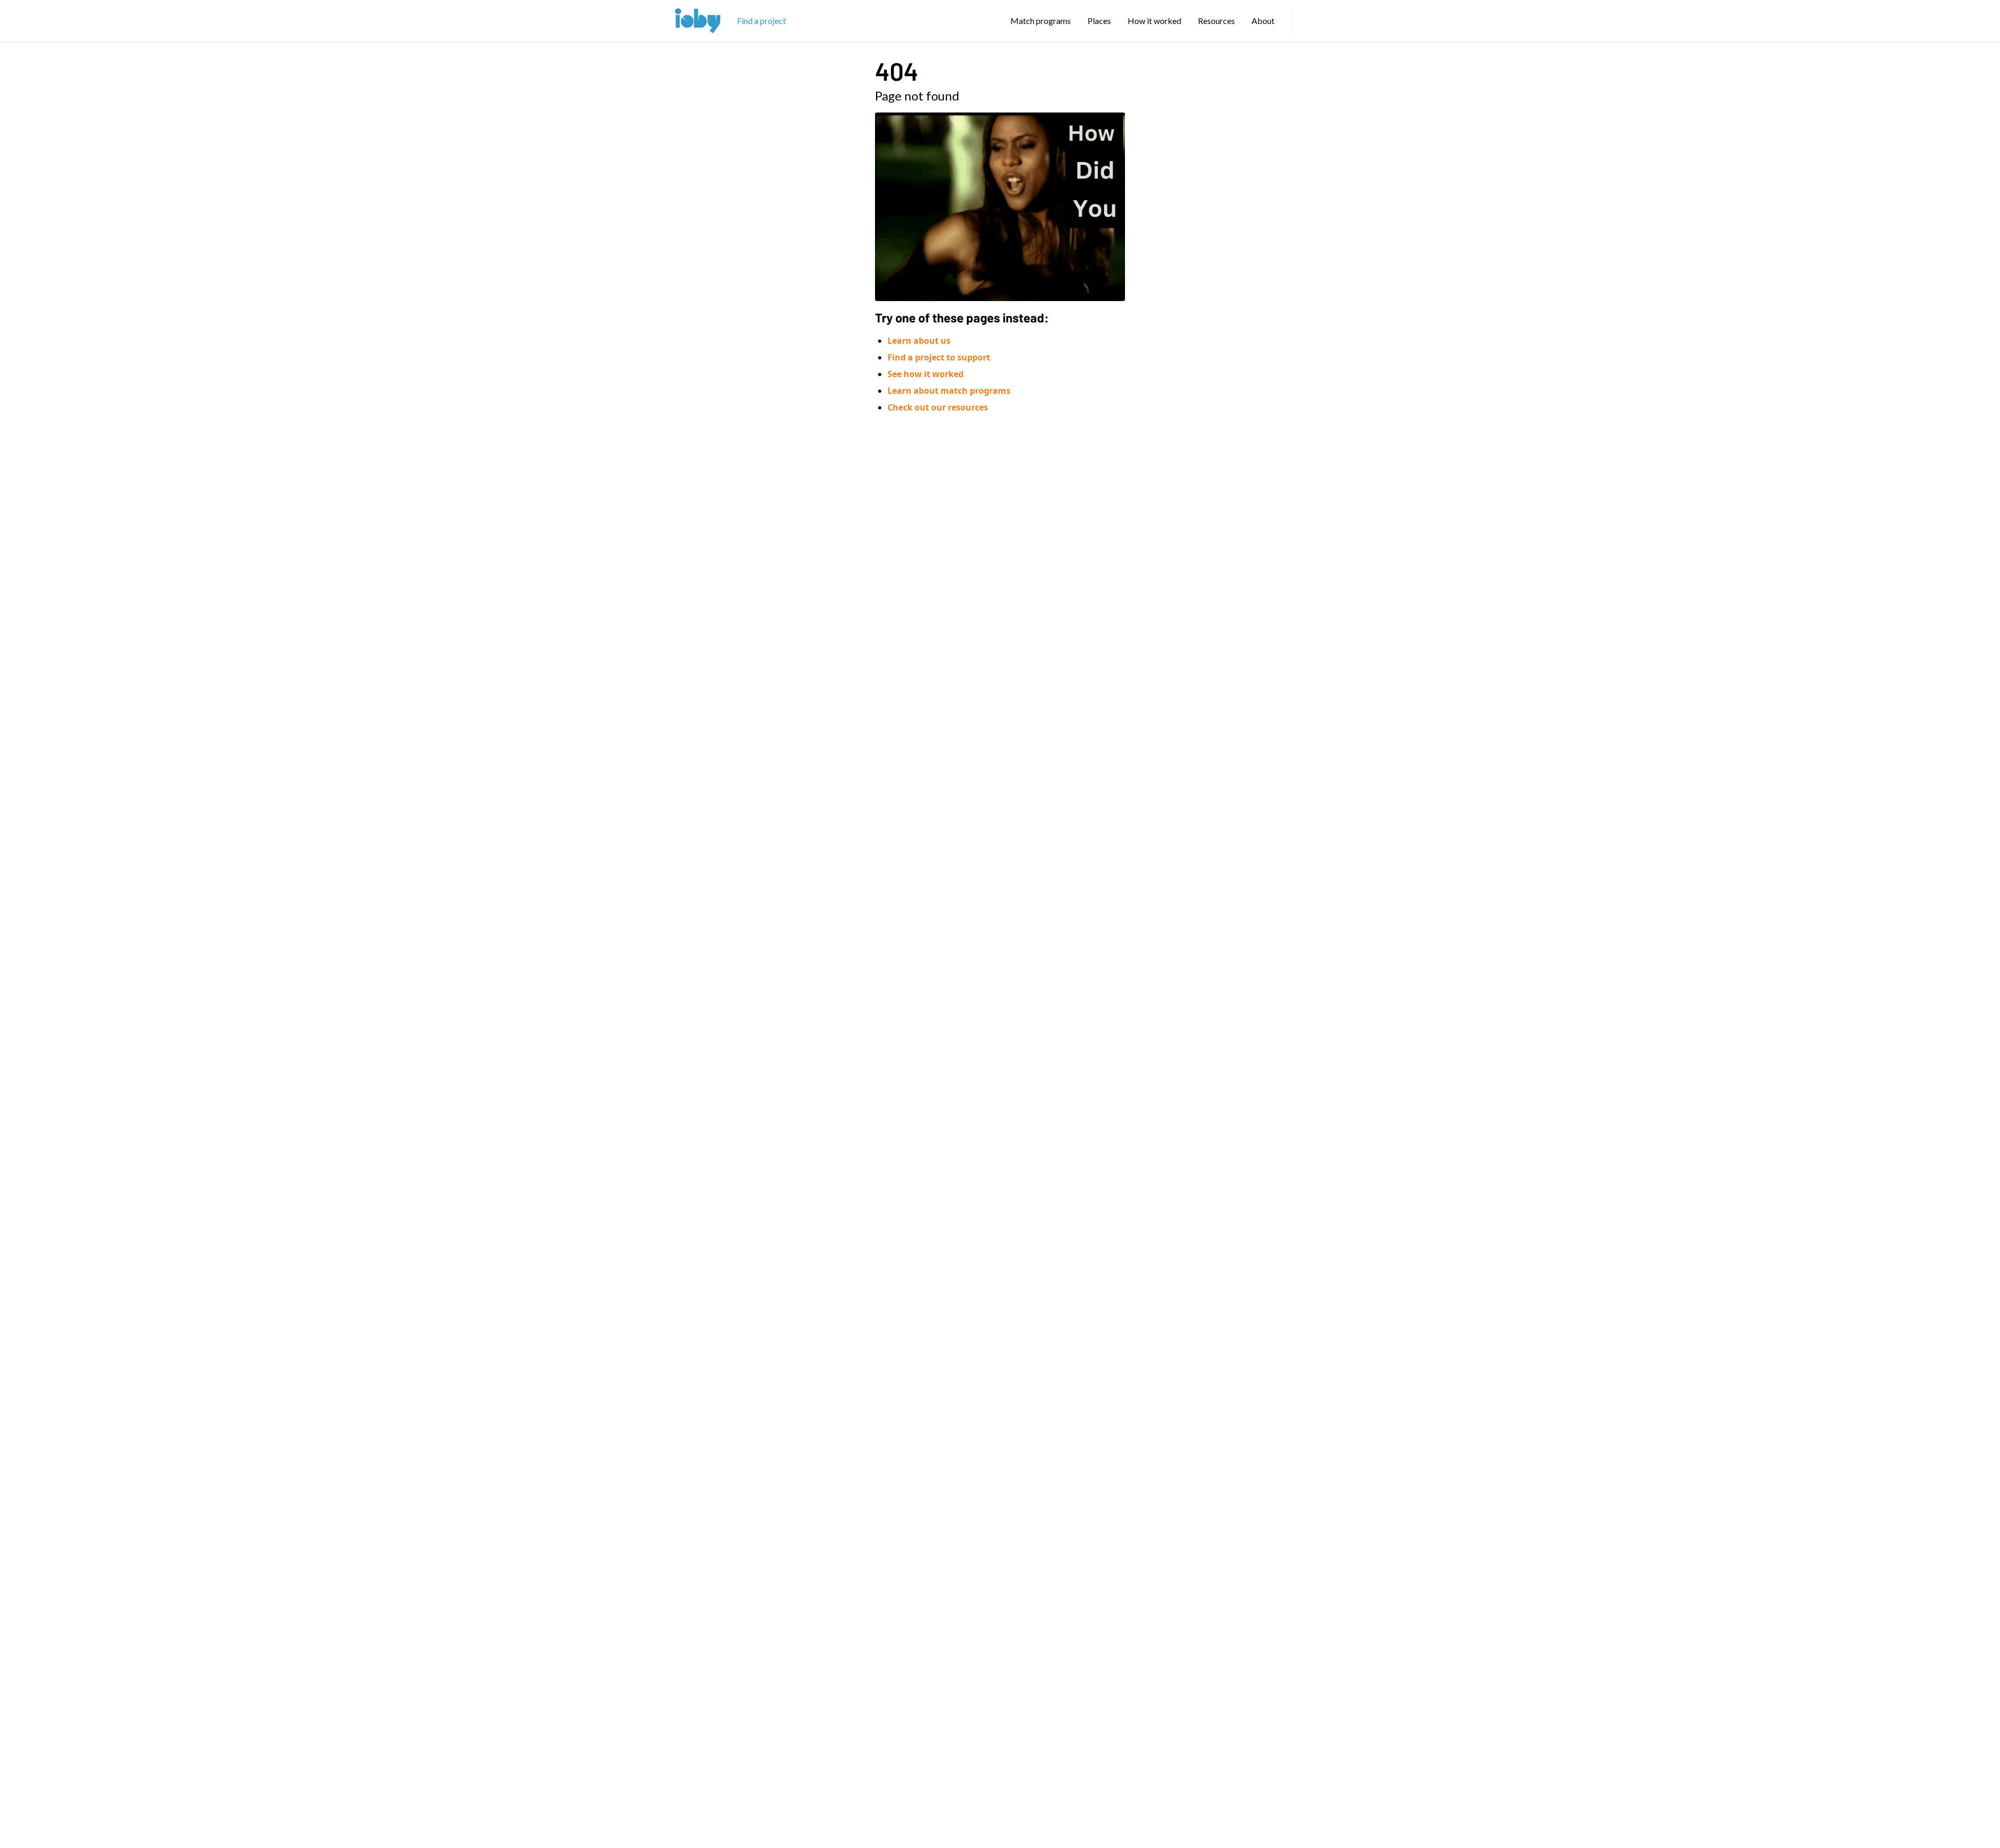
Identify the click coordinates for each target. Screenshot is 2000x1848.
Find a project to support (939, 357)
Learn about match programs (949, 391)
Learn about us (919, 341)
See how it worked (926, 374)
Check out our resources (938, 407)
